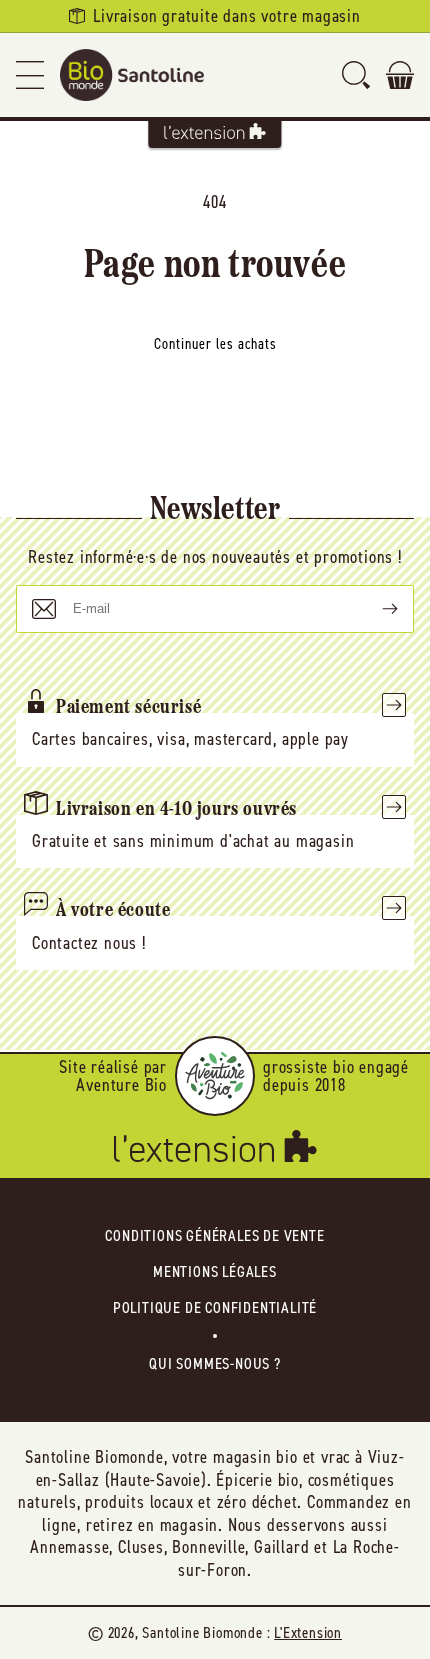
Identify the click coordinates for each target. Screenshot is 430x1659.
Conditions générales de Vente (214, 1235)
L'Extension (308, 1632)
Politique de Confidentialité (215, 1307)
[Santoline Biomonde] (132, 75)
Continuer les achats (215, 344)
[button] (30, 75)
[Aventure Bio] (215, 1076)
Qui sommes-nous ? (215, 1363)
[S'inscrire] (374, 609)
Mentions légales (215, 1271)
